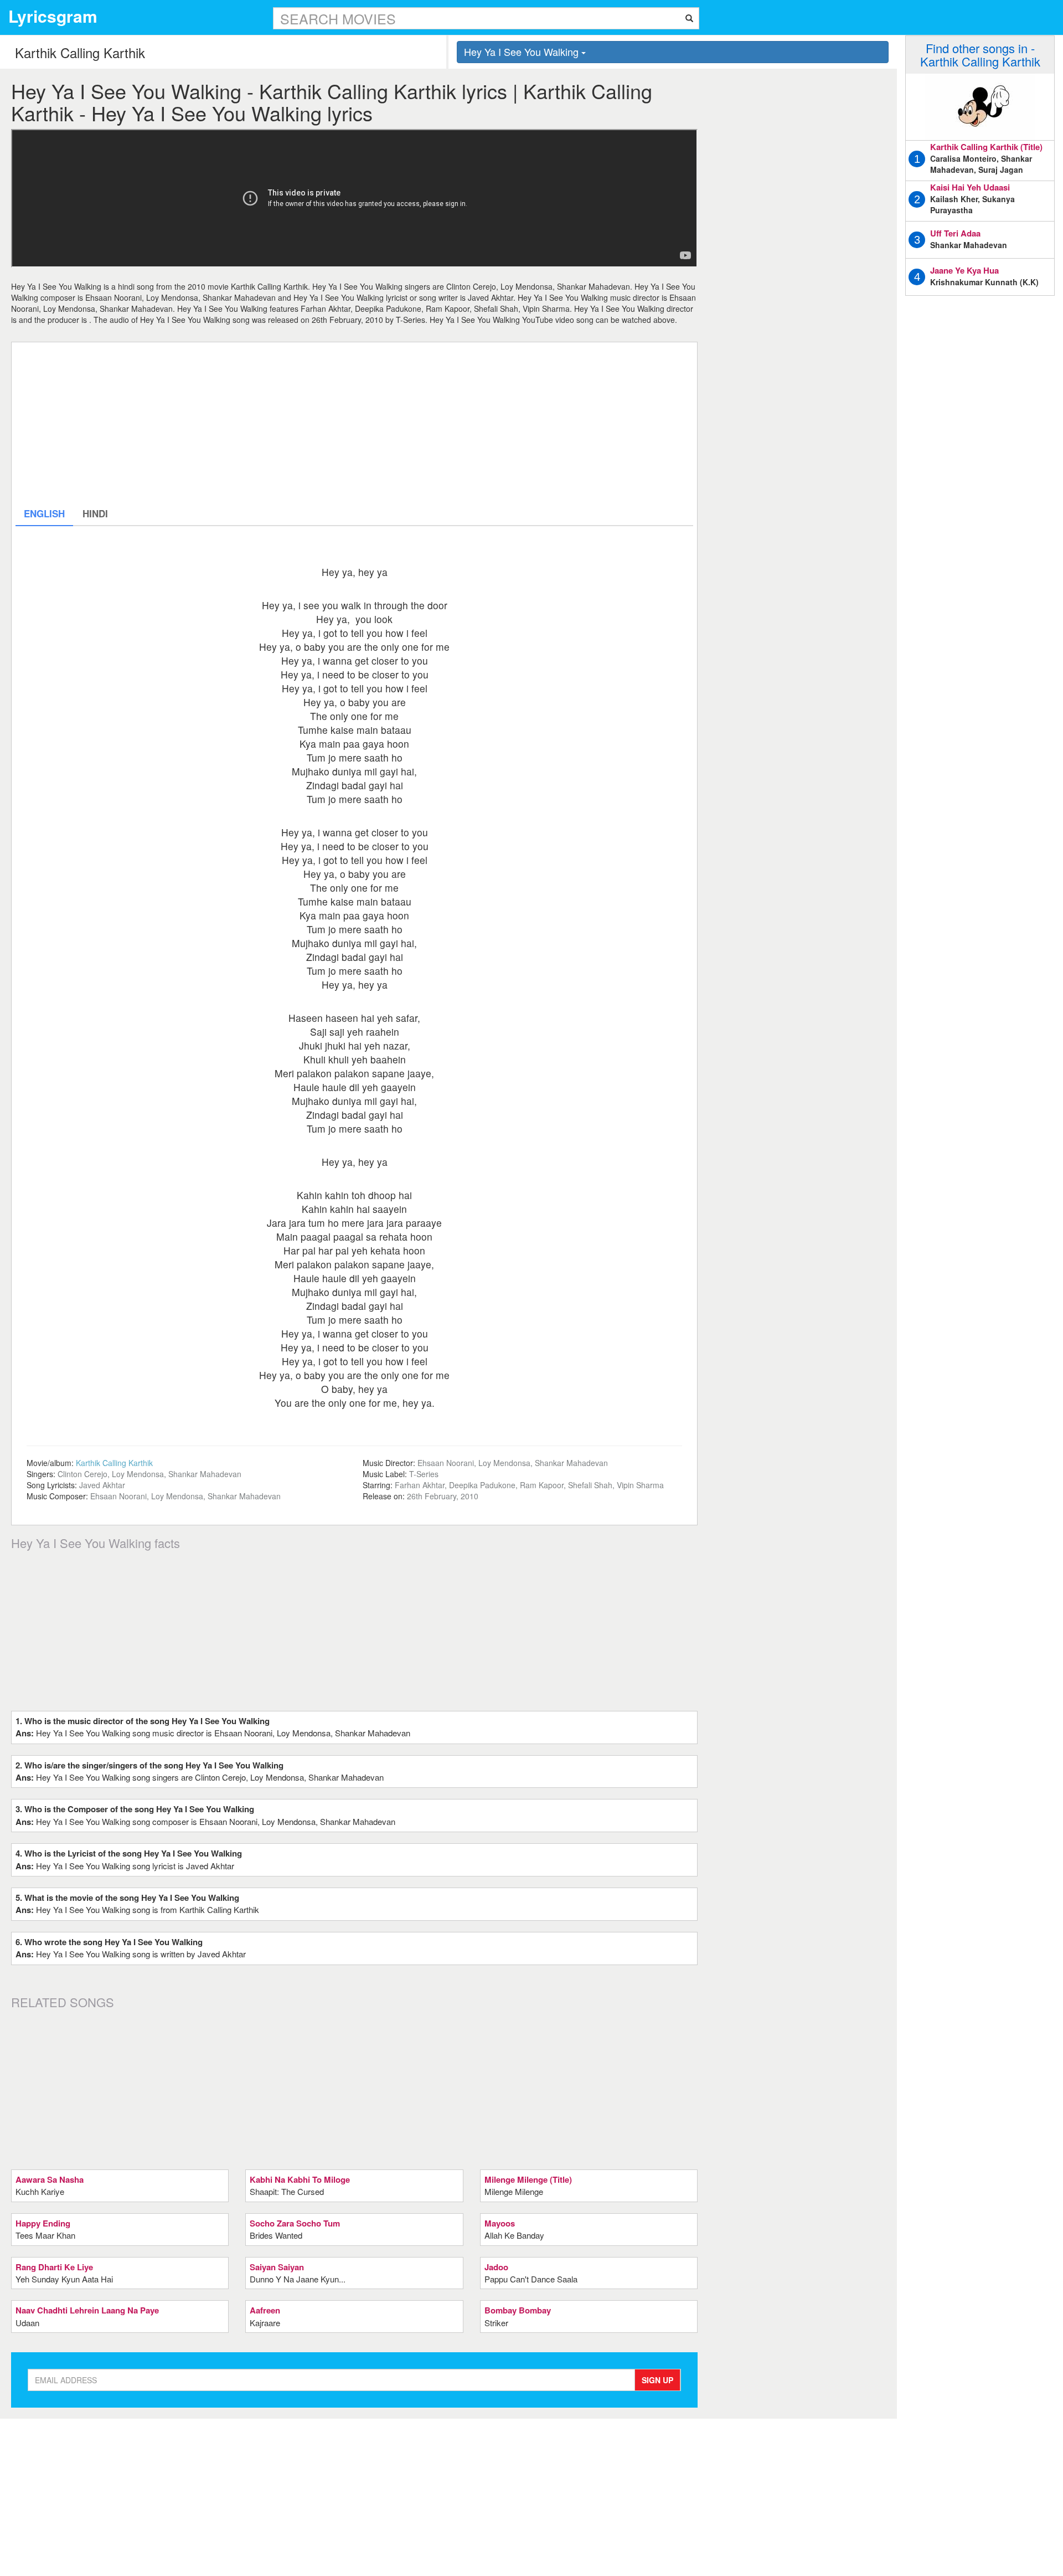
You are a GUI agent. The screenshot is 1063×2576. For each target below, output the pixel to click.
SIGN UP (657, 2380)
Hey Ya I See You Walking (523, 52)
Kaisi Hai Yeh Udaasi (970, 187)
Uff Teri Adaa (955, 233)
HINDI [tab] (95, 513)
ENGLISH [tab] (44, 513)
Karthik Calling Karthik (114, 1463)
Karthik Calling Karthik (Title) (986, 147)
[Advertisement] (348, 424)
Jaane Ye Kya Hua (964, 270)
